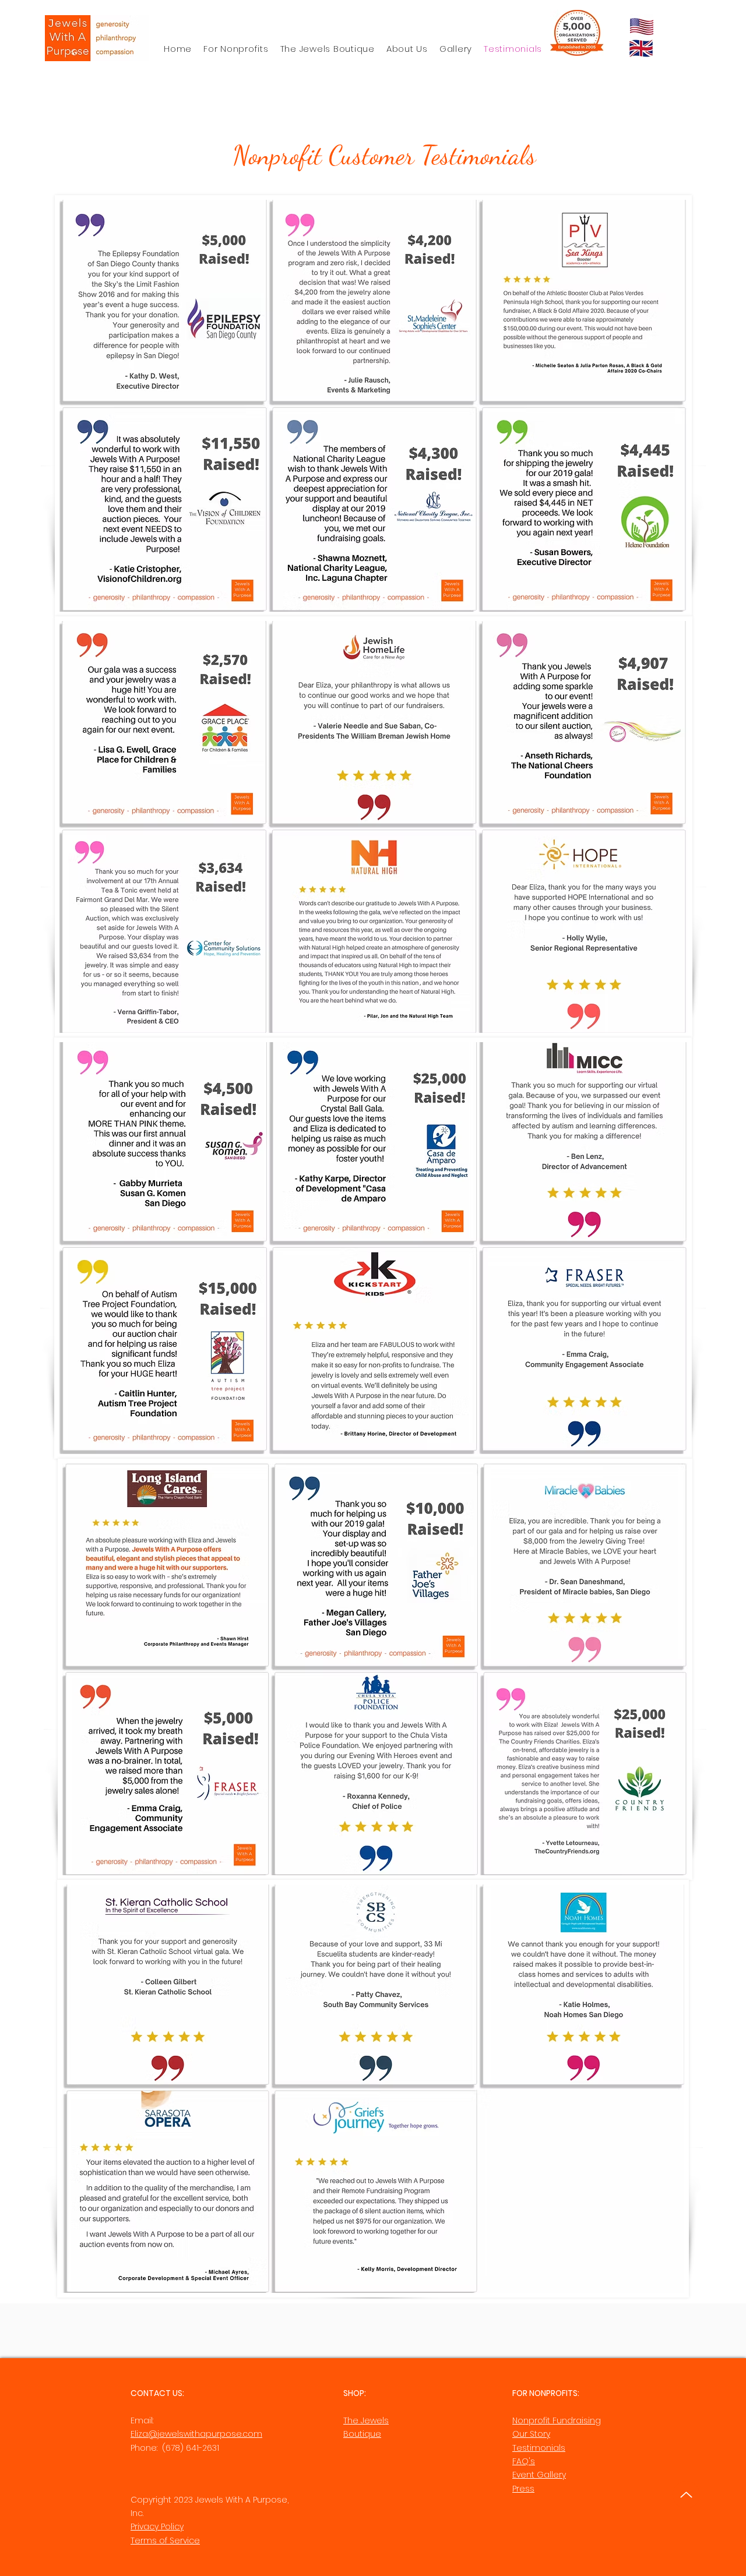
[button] (407, 49)
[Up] (686, 2495)
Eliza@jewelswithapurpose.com (196, 2434)
